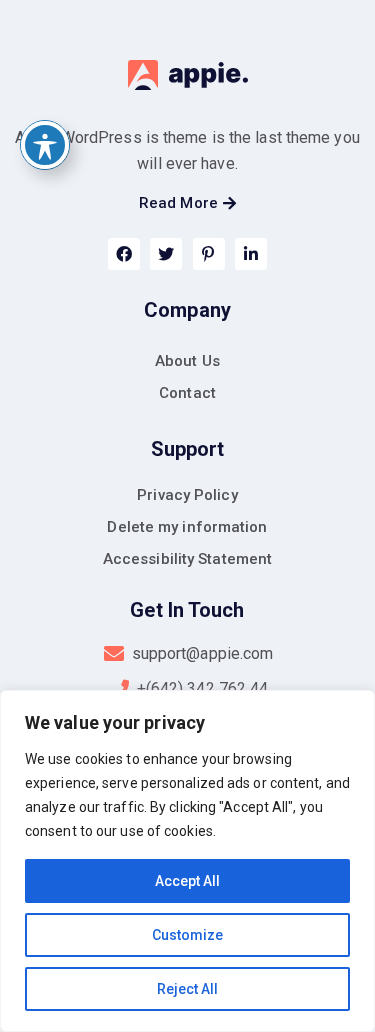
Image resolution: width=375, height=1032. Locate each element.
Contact (187, 393)
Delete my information (187, 527)
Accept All (187, 881)
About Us (187, 361)
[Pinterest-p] (209, 254)
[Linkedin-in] (251, 254)
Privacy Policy (187, 495)
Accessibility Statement (187, 559)
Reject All (187, 989)
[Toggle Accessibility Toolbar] (45, 145)
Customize (187, 935)
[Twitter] (166, 254)
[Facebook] (124, 254)
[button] (187, 204)
